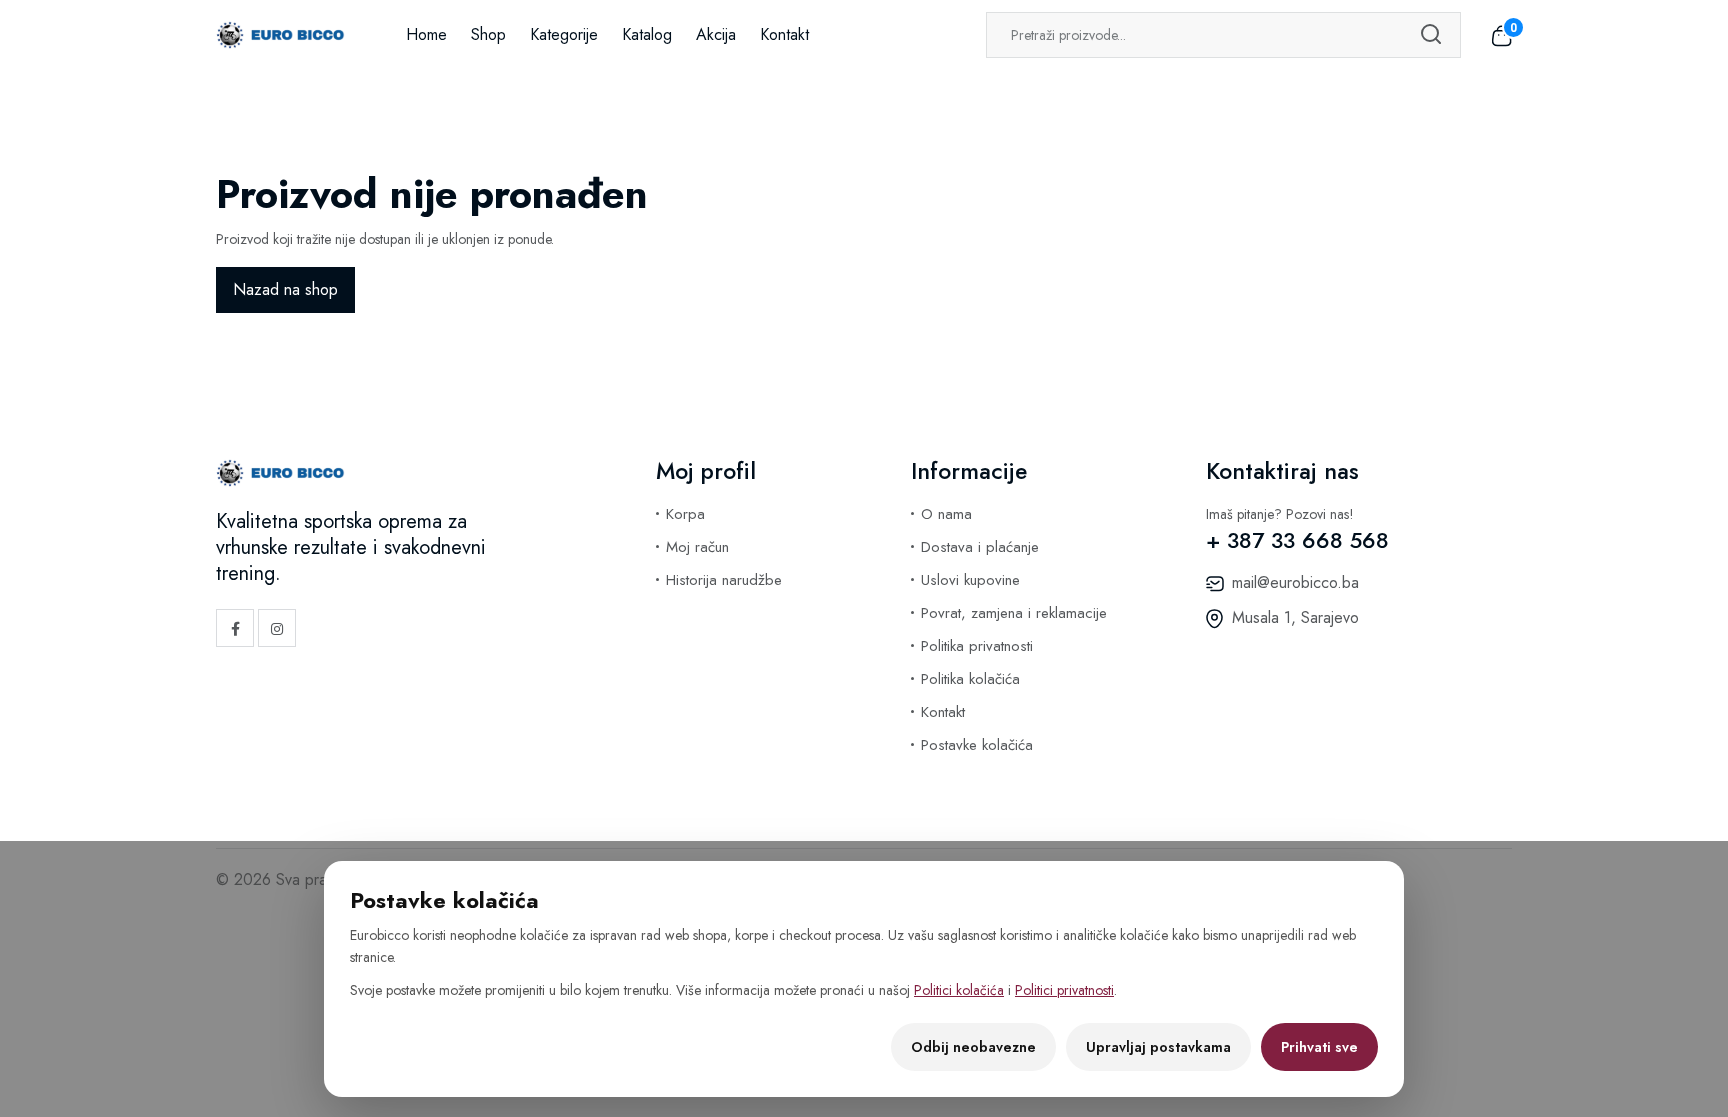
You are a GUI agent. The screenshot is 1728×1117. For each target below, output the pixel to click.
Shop (488, 34)
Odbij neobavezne (973, 1047)
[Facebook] (235, 628)
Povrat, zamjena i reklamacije (1014, 613)
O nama (946, 514)
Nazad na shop (285, 289)
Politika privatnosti (977, 646)
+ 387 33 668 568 (1297, 540)
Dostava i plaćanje (980, 547)
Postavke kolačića (977, 745)
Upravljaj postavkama (1158, 1047)
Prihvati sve (1319, 1047)
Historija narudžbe (724, 580)
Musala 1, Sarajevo (1295, 617)
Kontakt (784, 34)
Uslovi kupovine (970, 580)
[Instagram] (277, 628)
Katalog (647, 34)
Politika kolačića (970, 679)
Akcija (716, 34)
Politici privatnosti (1064, 990)
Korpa (685, 514)
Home (426, 34)
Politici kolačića (959, 990)
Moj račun (697, 547)
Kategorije (564, 34)
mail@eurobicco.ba (1295, 582)
